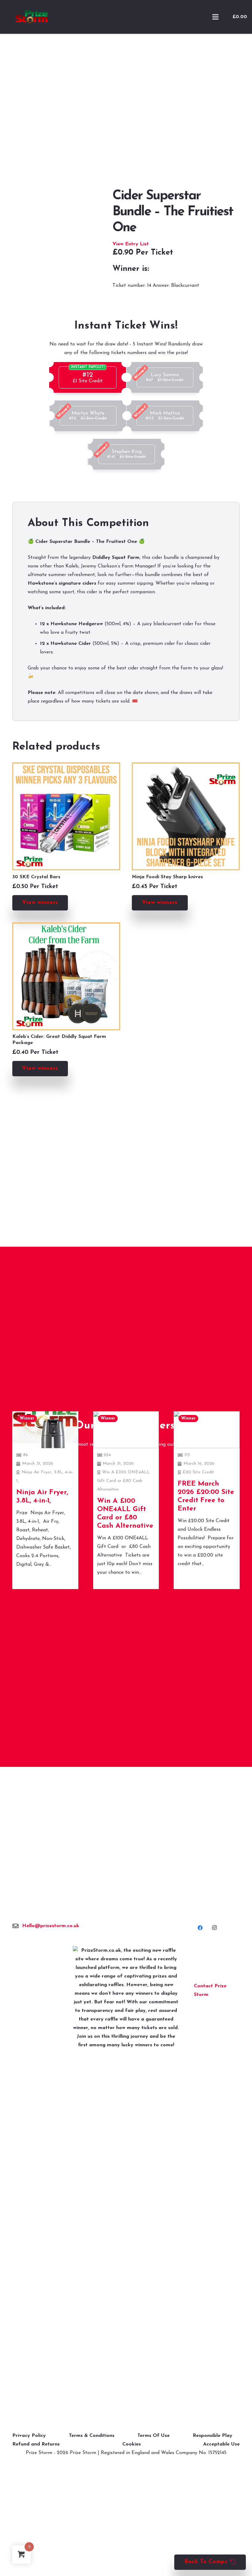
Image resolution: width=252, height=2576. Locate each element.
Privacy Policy (29, 2436)
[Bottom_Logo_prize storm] (126, 2177)
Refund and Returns (36, 2444)
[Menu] (215, 17)
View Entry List (131, 244)
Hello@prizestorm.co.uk (51, 1926)
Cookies (132, 2444)
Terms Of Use (154, 2436)
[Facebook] (200, 1928)
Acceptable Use (221, 2444)
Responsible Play (213, 2436)
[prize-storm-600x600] (32, 17)
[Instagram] (214, 1928)
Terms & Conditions (92, 2436)
